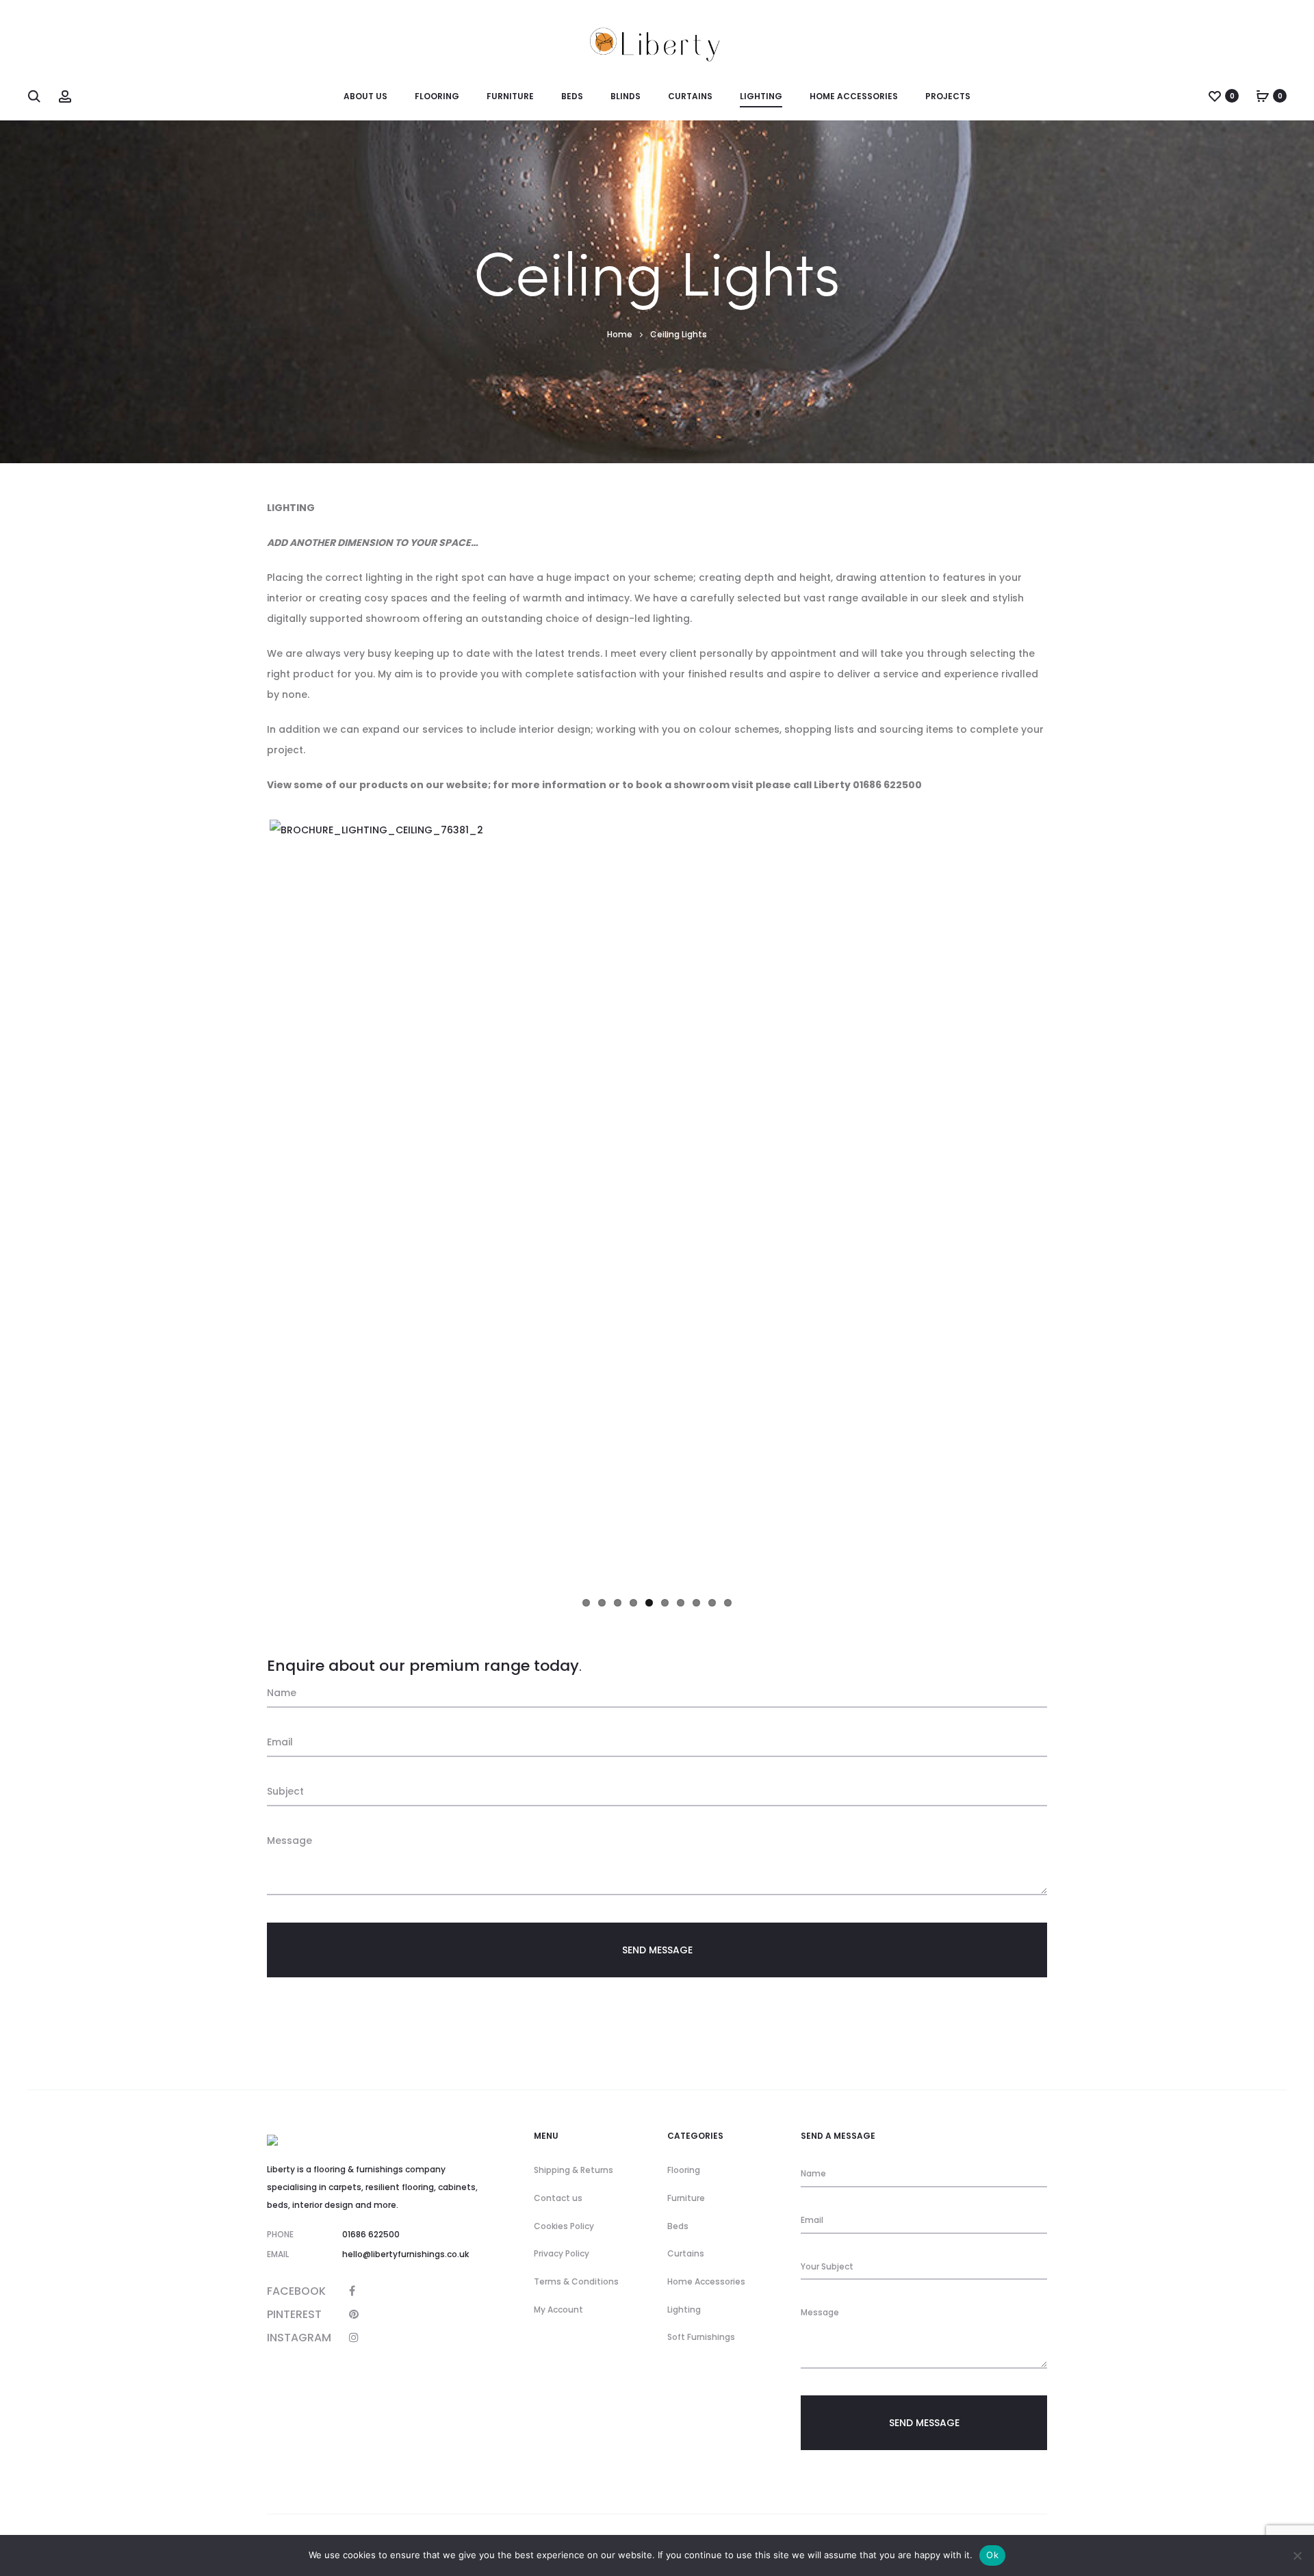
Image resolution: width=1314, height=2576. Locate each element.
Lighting (684, 2310)
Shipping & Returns (574, 2170)
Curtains (686, 2253)
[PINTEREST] (354, 2314)
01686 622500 (371, 2234)
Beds (678, 2226)
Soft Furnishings (701, 2337)
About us (365, 96)
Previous (249, 1204)
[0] (1215, 96)
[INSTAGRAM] (354, 2338)
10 (728, 1603)
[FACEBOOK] (352, 2291)
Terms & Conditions (576, 2281)
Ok (992, 2555)
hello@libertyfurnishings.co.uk (405, 2254)
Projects (948, 96)
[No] (1297, 2555)
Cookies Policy (564, 2226)
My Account (558, 2310)
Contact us (558, 2198)
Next (1065, 1204)
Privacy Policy (562, 2253)
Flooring (684, 2170)
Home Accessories (706, 2281)
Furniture (686, 2198)
